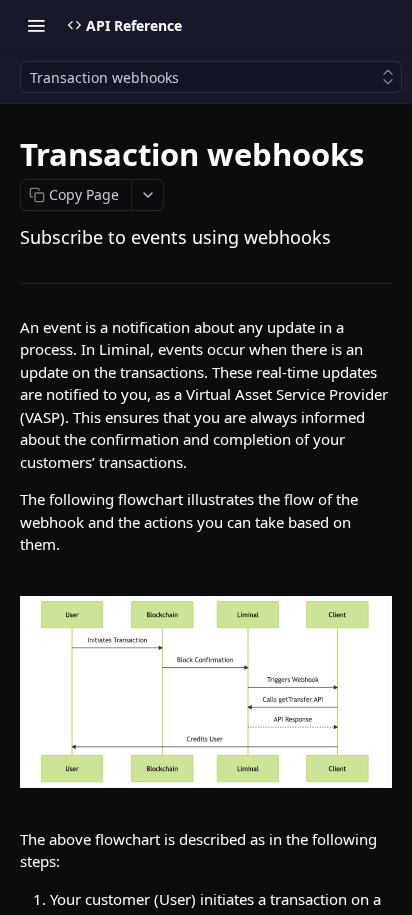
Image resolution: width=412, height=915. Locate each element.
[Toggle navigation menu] (36, 25)
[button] (206, 692)
